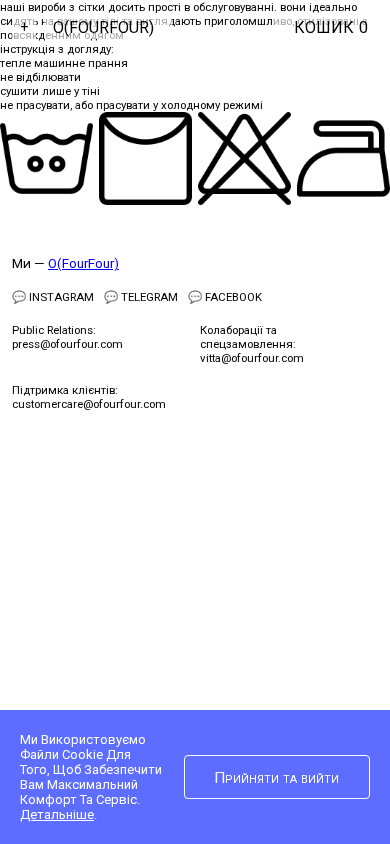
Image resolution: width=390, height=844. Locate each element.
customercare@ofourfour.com (89, 404)
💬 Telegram (141, 297)
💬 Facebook (225, 297)
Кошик (331, 27)
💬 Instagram (53, 297)
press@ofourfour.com (67, 344)
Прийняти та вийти (276, 778)
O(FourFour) (103, 27)
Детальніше (57, 814)
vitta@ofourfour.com (252, 358)
